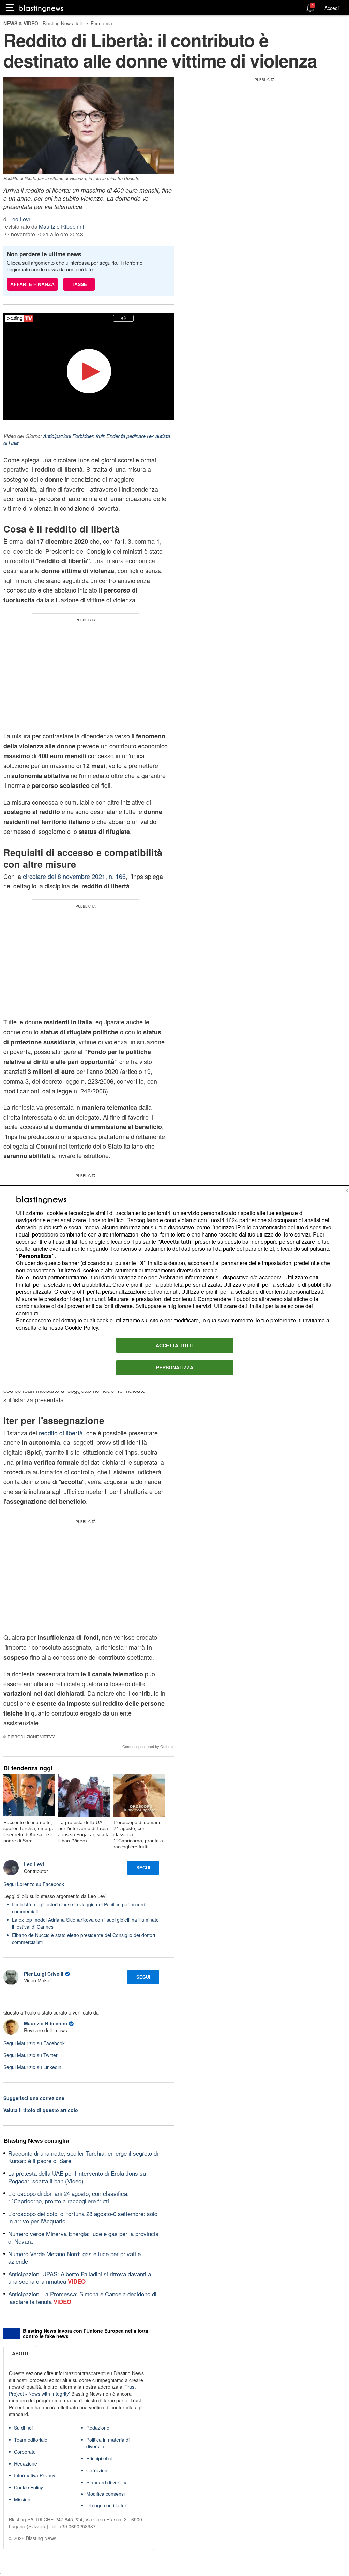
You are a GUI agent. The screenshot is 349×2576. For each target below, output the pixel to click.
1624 (232, 1220)
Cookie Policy (81, 1327)
